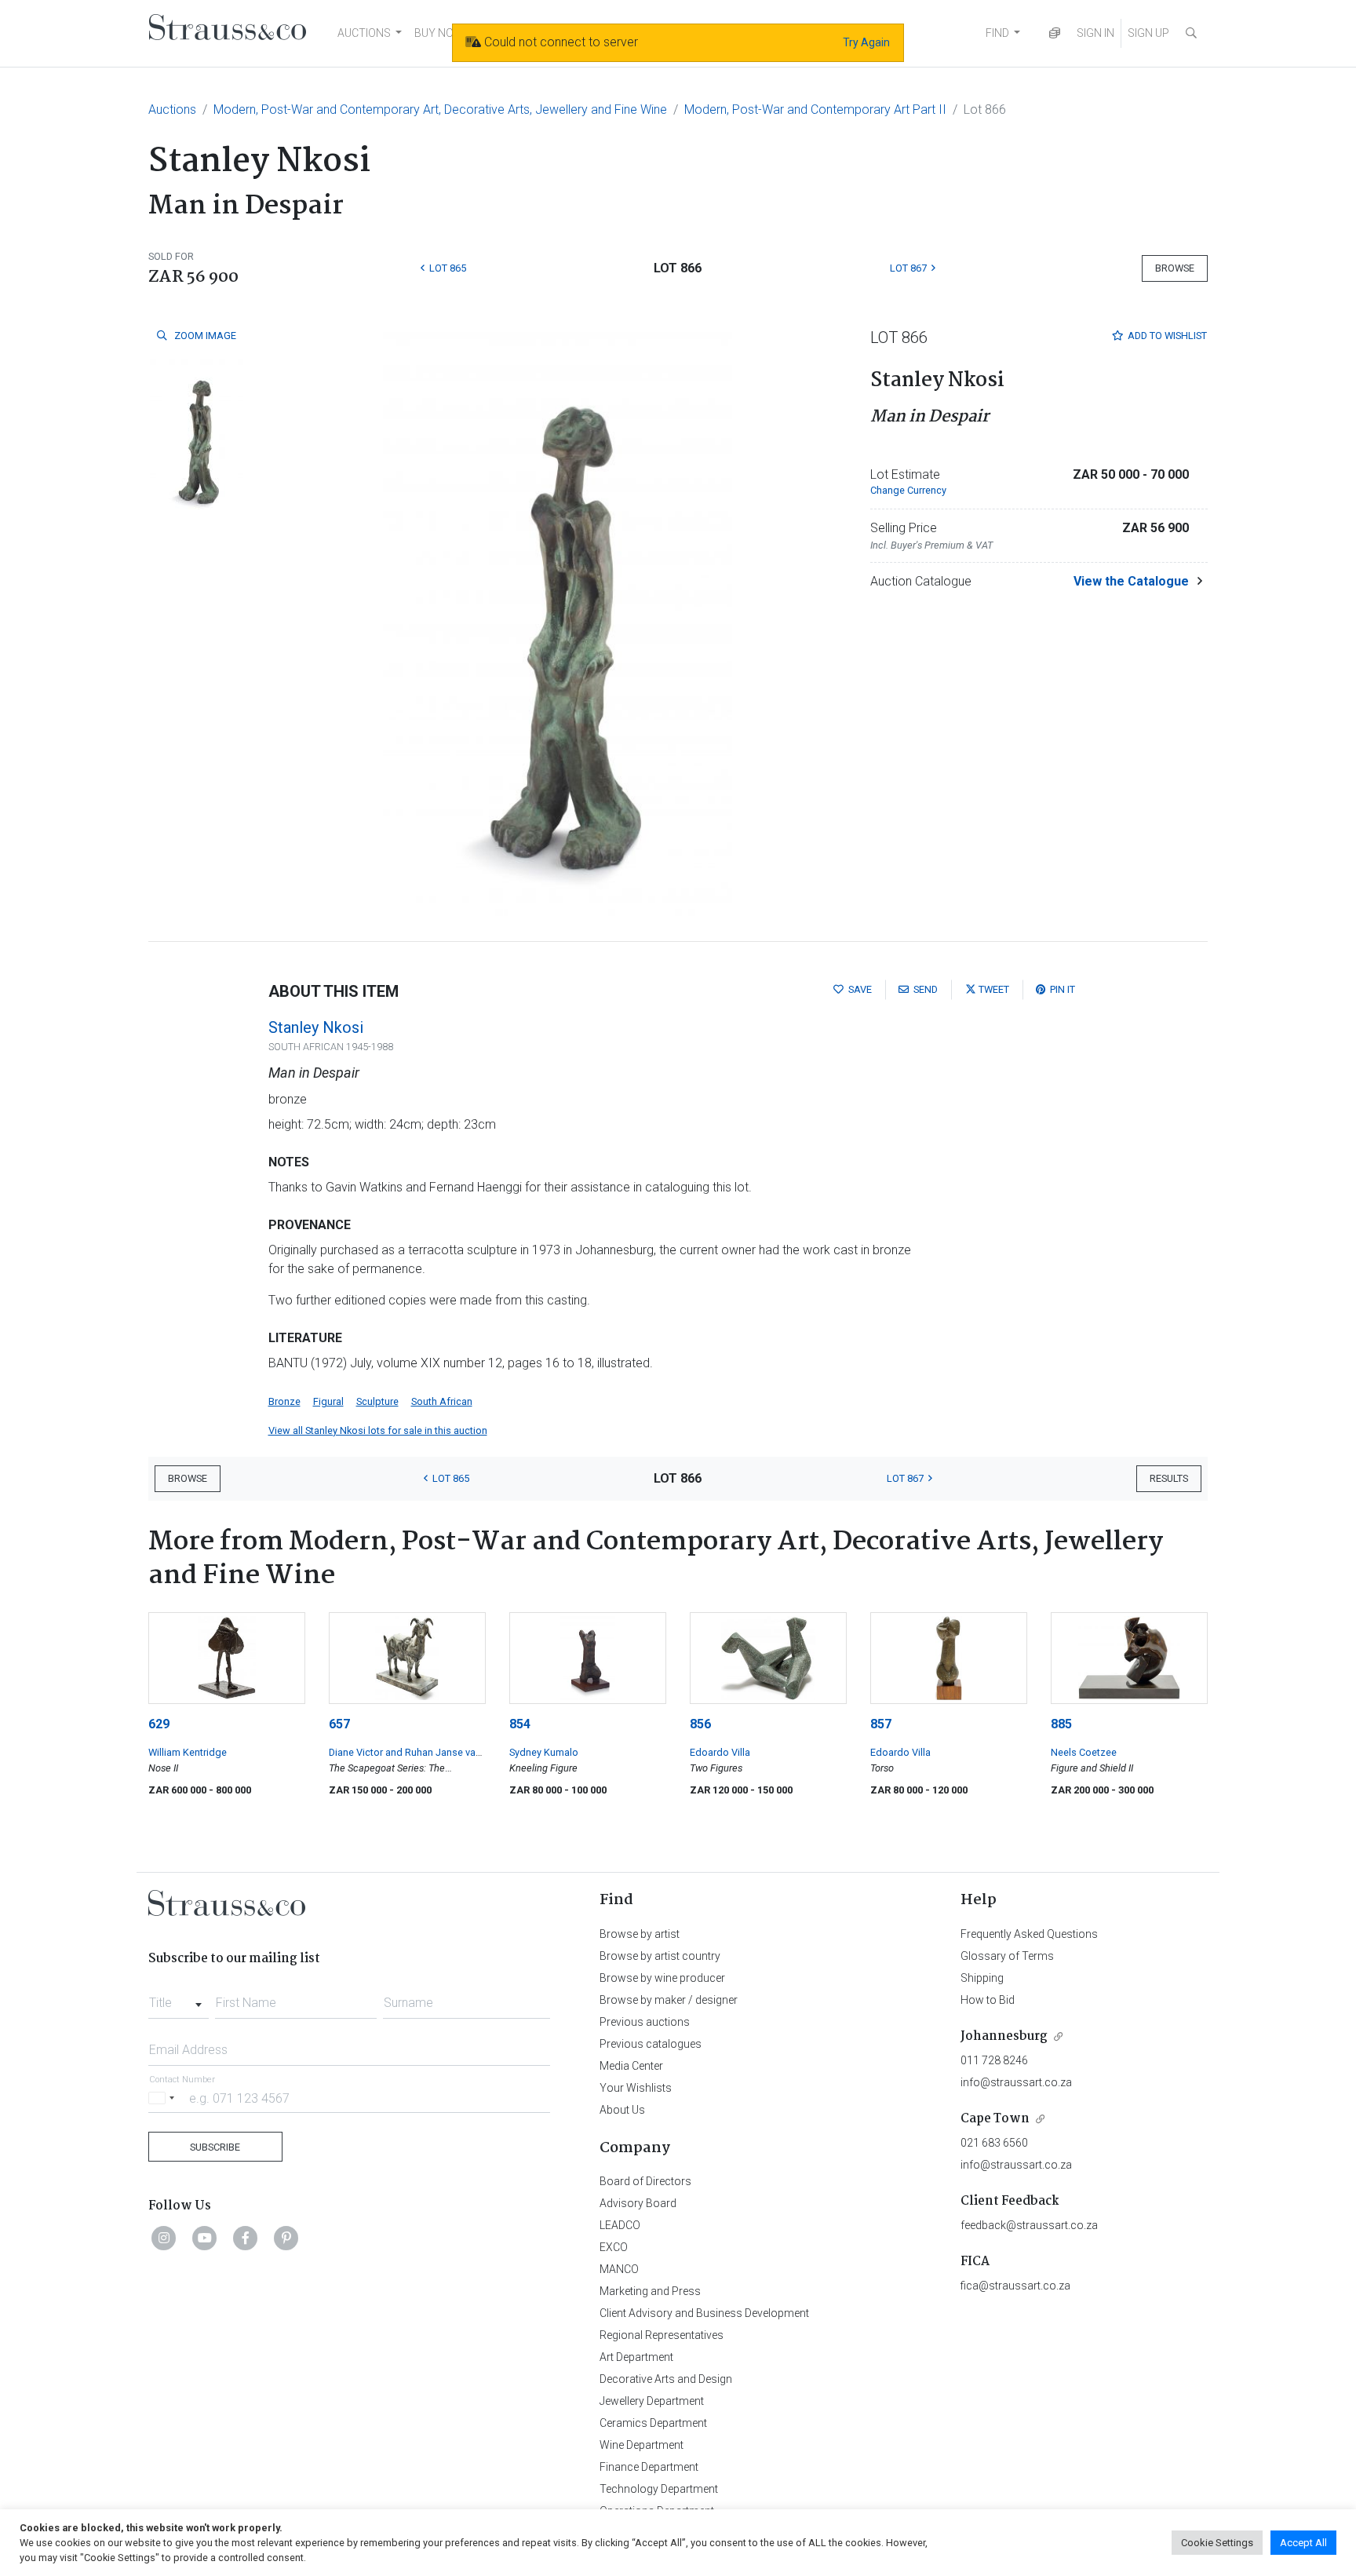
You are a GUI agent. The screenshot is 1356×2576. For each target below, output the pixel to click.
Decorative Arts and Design (666, 2379)
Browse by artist (640, 1934)
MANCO (619, 2269)
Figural (328, 1401)
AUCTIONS (364, 33)
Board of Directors (645, 2181)
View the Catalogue (1131, 581)
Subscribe (215, 2147)
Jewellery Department (652, 2401)
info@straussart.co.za (1016, 2082)
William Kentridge (188, 1752)
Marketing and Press (650, 2291)
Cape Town (995, 2119)
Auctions (172, 109)
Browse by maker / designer (669, 2000)
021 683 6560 (994, 2143)
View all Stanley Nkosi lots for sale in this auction (378, 1430)
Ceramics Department (653, 2423)
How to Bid (988, 2000)
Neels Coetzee (1084, 1752)
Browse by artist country (660, 1956)
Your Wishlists (636, 2088)
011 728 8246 (994, 2060)
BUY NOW (439, 33)
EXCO (614, 2247)
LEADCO (620, 2225)
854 (520, 1724)
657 (339, 1724)
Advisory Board (638, 2203)
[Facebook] (246, 2238)
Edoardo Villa (720, 1752)
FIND (997, 33)
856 (700, 1724)
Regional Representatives (662, 2335)
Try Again (866, 42)
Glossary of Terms (1007, 1956)
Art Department (636, 2357)
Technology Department (659, 2489)
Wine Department (642, 2445)
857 (881, 1724)
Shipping (982, 1978)
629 (159, 1724)
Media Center (631, 2066)
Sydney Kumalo (544, 1752)
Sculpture (377, 1401)
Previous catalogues (651, 2044)
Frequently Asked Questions (1029, 1934)
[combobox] (179, 1998)
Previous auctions (645, 2022)
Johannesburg (1004, 2036)
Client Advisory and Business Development (704, 2313)
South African (442, 1401)
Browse (1175, 268)
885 (1061, 1724)
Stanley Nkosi (316, 1027)
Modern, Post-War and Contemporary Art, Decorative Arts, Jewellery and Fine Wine (440, 109)
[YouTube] (205, 2238)
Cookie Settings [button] (1217, 2543)
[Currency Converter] (1055, 33)
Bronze (284, 1401)
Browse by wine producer (662, 1978)
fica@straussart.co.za (1015, 2286)
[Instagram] (164, 2238)
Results (1169, 1478)
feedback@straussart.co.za (1029, 2225)
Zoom (204, 336)
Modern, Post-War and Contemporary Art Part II (815, 109)
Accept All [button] (1303, 2543)
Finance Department (649, 2467)
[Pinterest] (286, 2238)
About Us (622, 2110)
